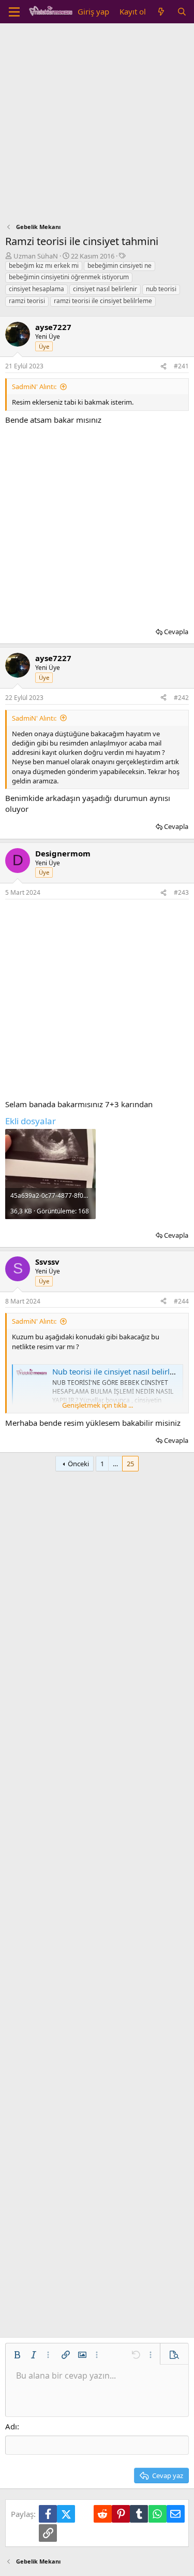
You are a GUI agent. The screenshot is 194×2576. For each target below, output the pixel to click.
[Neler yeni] (161, 12)
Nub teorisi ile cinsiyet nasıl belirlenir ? (121, 1371)
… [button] (115, 1464)
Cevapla (176, 632)
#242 (181, 698)
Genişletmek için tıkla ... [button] (98, 1405)
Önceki (78, 1464)
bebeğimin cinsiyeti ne (120, 266)
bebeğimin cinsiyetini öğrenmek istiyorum (69, 277)
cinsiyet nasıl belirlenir (105, 289)
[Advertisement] (97, 126)
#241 (181, 366)
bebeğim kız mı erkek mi (44, 266)
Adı (11, 2426)
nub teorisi (161, 289)
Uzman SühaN (36, 256)
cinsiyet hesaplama (36, 289)
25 (130, 1464)
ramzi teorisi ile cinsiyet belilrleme (103, 301)
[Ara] (182, 12)
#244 (181, 1301)
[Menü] (14, 12)
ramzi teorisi (27, 301)
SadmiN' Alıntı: (34, 387)
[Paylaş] (163, 367)
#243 (181, 892)
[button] (17, 2355)
